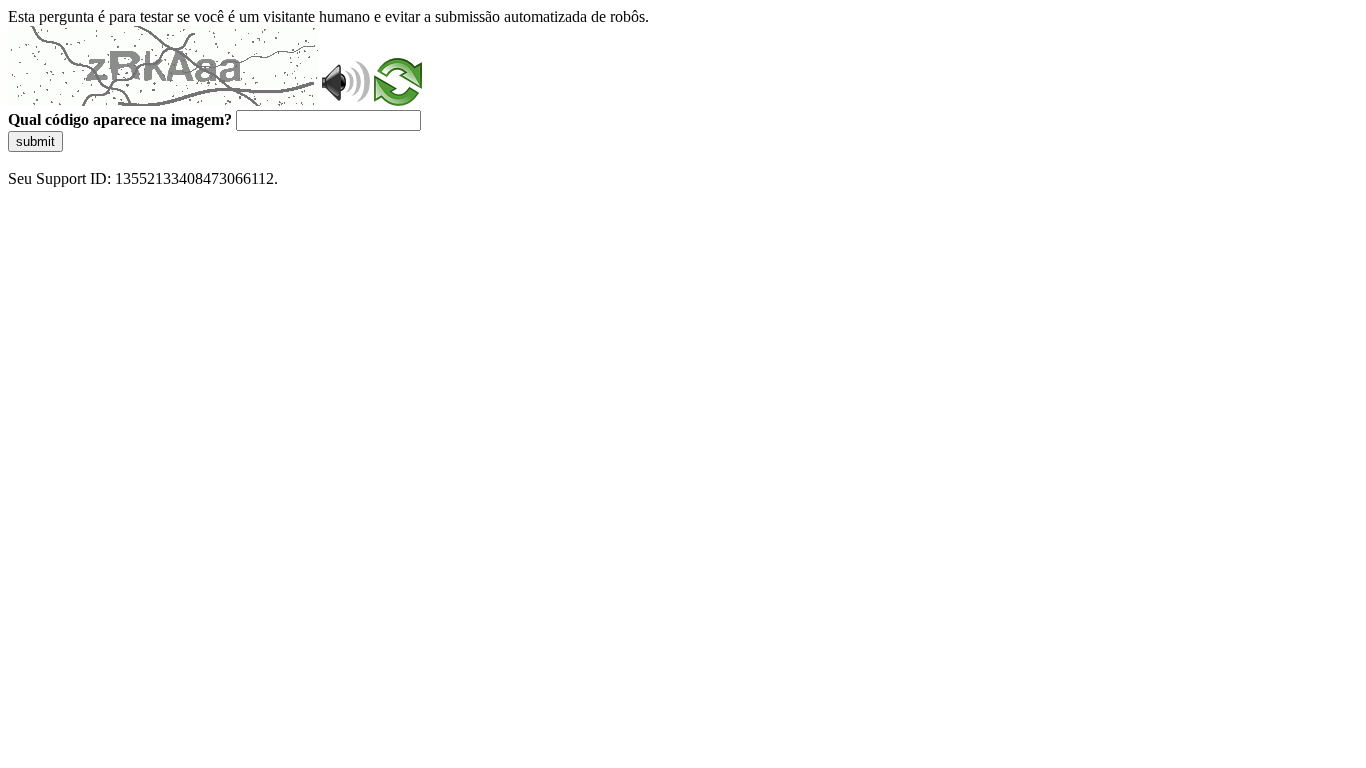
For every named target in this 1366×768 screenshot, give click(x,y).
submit (35, 141)
